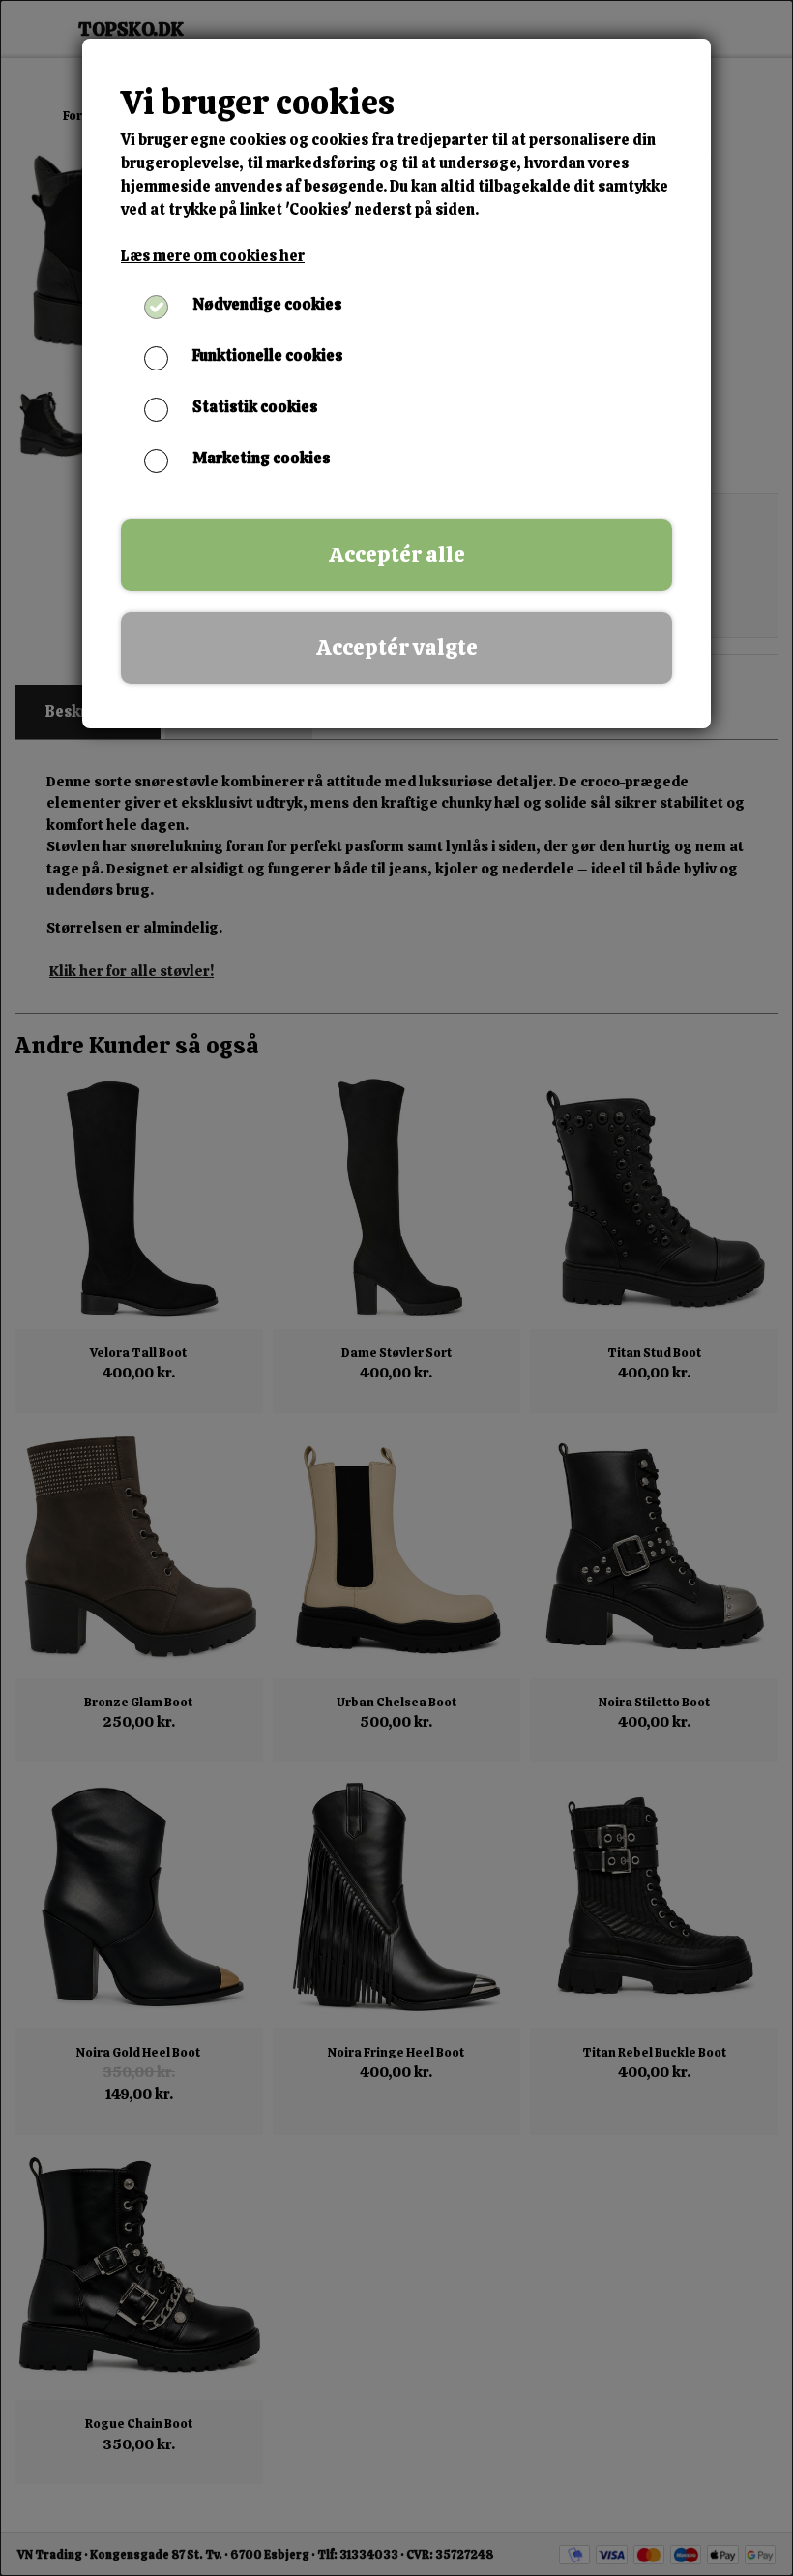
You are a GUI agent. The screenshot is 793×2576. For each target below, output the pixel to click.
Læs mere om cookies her (213, 256)
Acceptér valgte (397, 648)
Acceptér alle (397, 555)
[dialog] (396, 1288)
